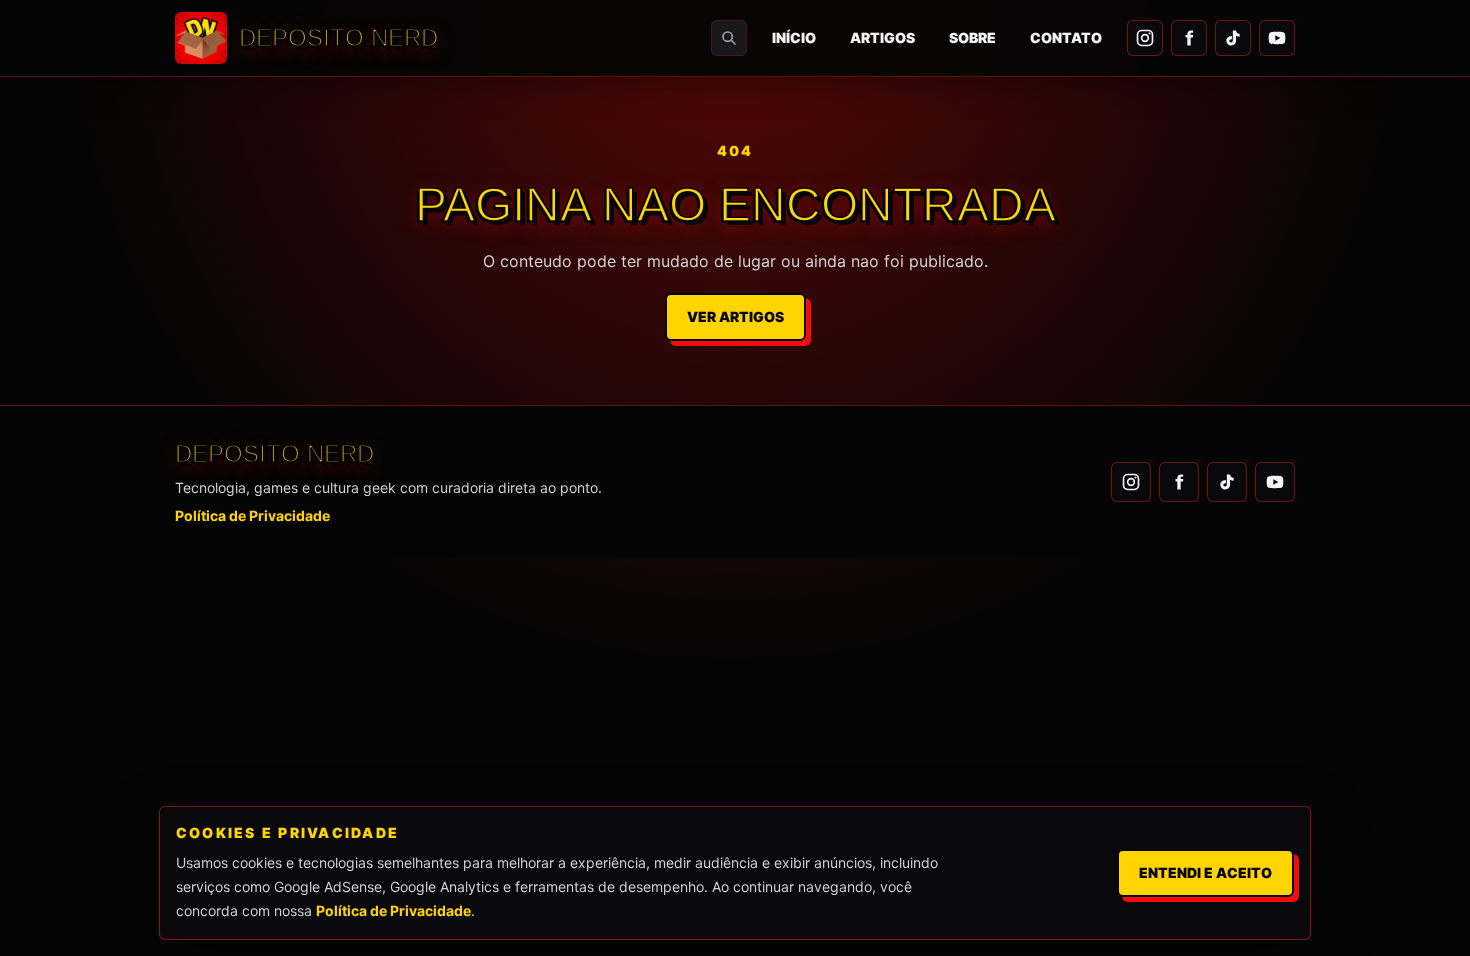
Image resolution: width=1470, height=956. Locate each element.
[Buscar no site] (729, 38)
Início (794, 37)
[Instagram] (1145, 38)
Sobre (972, 37)
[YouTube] (1277, 38)
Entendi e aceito (1205, 872)
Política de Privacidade (252, 515)
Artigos (882, 37)
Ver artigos (735, 316)
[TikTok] (1233, 38)
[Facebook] (1189, 38)
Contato (1066, 37)
